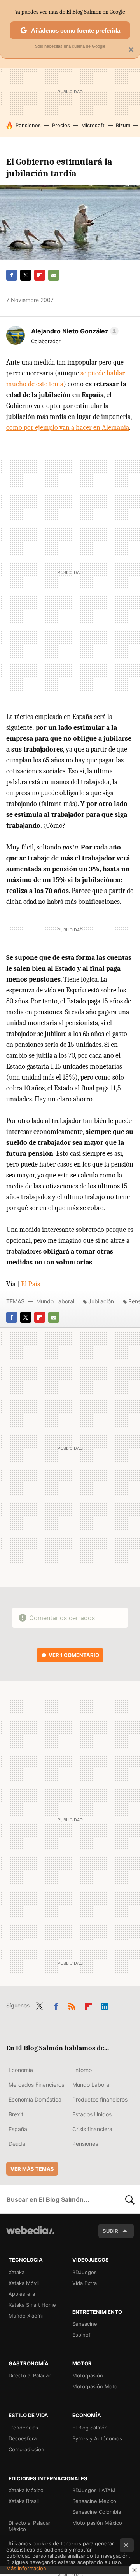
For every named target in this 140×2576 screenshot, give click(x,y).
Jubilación (101, 1301)
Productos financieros (100, 2099)
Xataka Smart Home (32, 2305)
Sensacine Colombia (97, 2512)
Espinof (81, 2335)
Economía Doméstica (35, 2099)
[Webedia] (30, 2235)
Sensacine (85, 2324)
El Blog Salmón (90, 2428)
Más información (26, 2568)
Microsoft (93, 125)
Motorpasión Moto (95, 2386)
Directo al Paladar (30, 2375)
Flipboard (40, 275)
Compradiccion (26, 2449)
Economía (21, 2070)
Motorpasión (88, 2375)
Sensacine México (94, 2501)
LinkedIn (105, 2005)
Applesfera (22, 2294)
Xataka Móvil (24, 2283)
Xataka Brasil (24, 2501)
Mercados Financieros (36, 2085)
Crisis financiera (92, 2129)
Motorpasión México (97, 2523)
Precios (61, 125)
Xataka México (26, 2490)
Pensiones (28, 125)
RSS (72, 2005)
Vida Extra (85, 2283)
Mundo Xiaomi (26, 2316)
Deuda (17, 2144)
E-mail (54, 275)
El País (31, 1284)
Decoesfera (23, 2438)
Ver (74, 1655)
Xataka (17, 2272)
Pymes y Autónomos (97, 2438)
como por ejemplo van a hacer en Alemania (68, 428)
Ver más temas (32, 2169)
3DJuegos (85, 2272)
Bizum (123, 125)
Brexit (16, 2114)
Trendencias (23, 2428)
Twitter (26, 275)
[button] (74, 331)
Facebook (12, 275)
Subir (110, 2231)
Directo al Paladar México (30, 2526)
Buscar (130, 2199)
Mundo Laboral (55, 1301)
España (18, 2129)
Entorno (82, 2070)
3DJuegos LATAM (94, 2490)
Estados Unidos (92, 2114)
